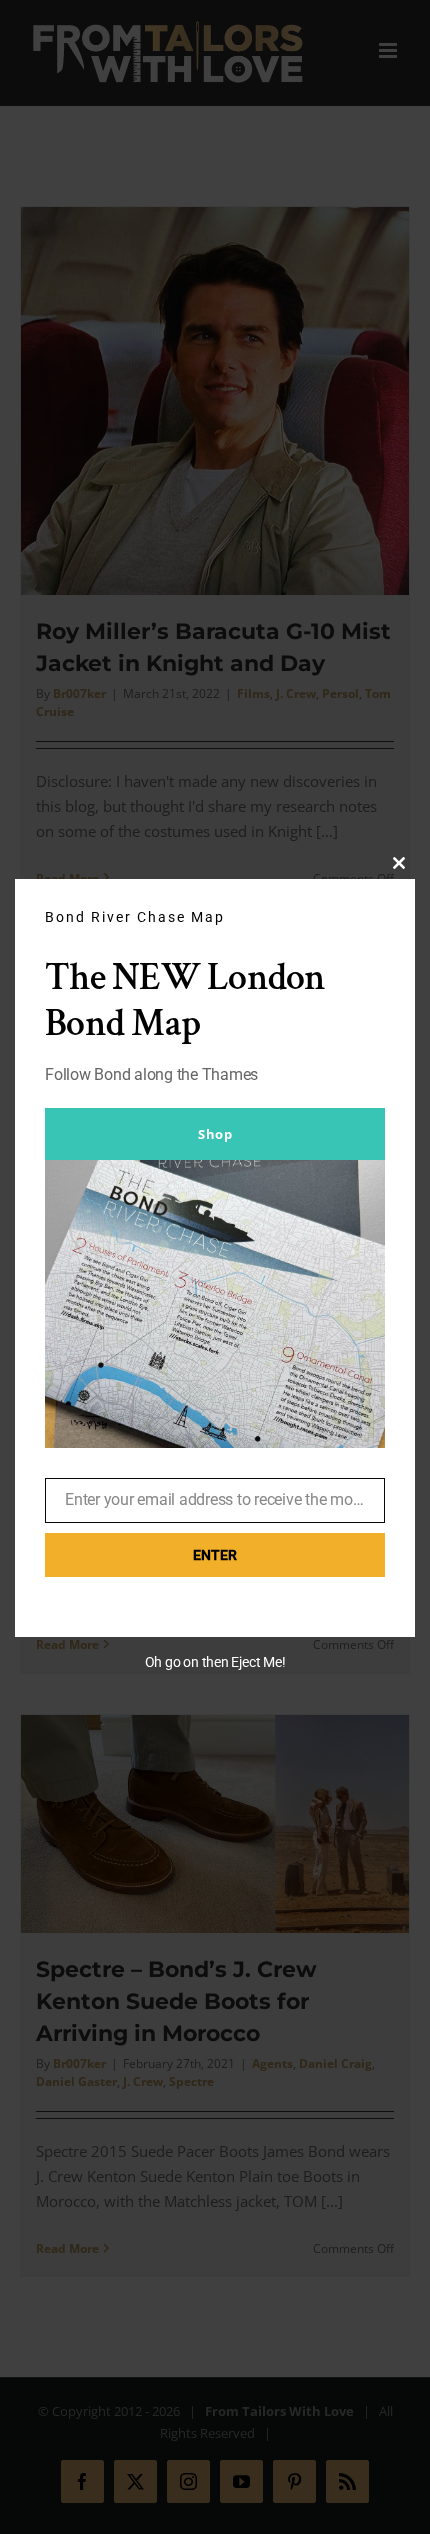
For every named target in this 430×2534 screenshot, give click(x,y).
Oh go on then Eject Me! (215, 1662)
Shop (215, 1134)
